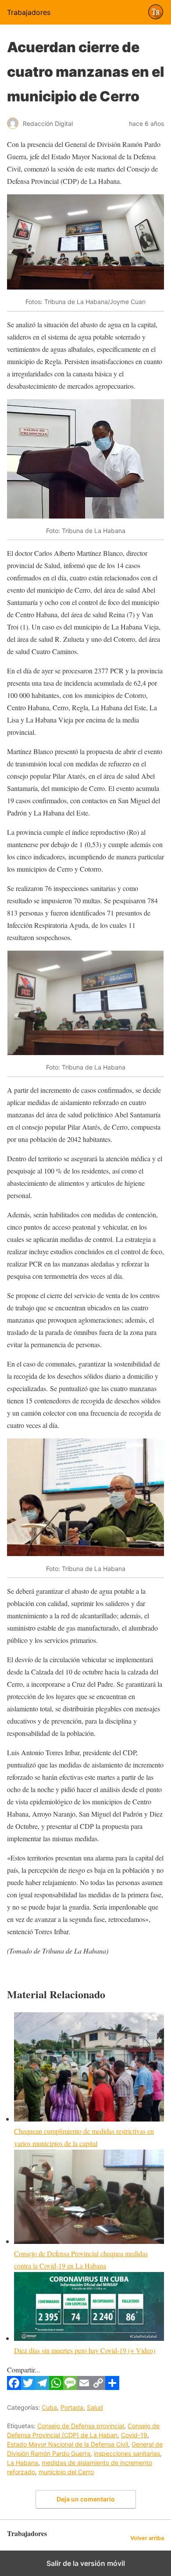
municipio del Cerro (66, 2472)
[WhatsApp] (56, 2387)
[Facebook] (14, 2387)
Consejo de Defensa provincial (81, 2426)
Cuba (49, 2407)
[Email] (84, 2387)
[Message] (70, 2387)
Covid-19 (134, 2435)
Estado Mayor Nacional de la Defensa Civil (68, 2444)
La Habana (23, 2463)
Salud (95, 2407)
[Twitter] (28, 2387)
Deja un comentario (86, 2499)
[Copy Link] (98, 2387)
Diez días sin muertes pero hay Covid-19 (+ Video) (85, 2350)
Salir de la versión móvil (86, 2563)
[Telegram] (42, 2387)
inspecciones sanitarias (127, 2453)
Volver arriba (147, 2538)
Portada (72, 2407)
